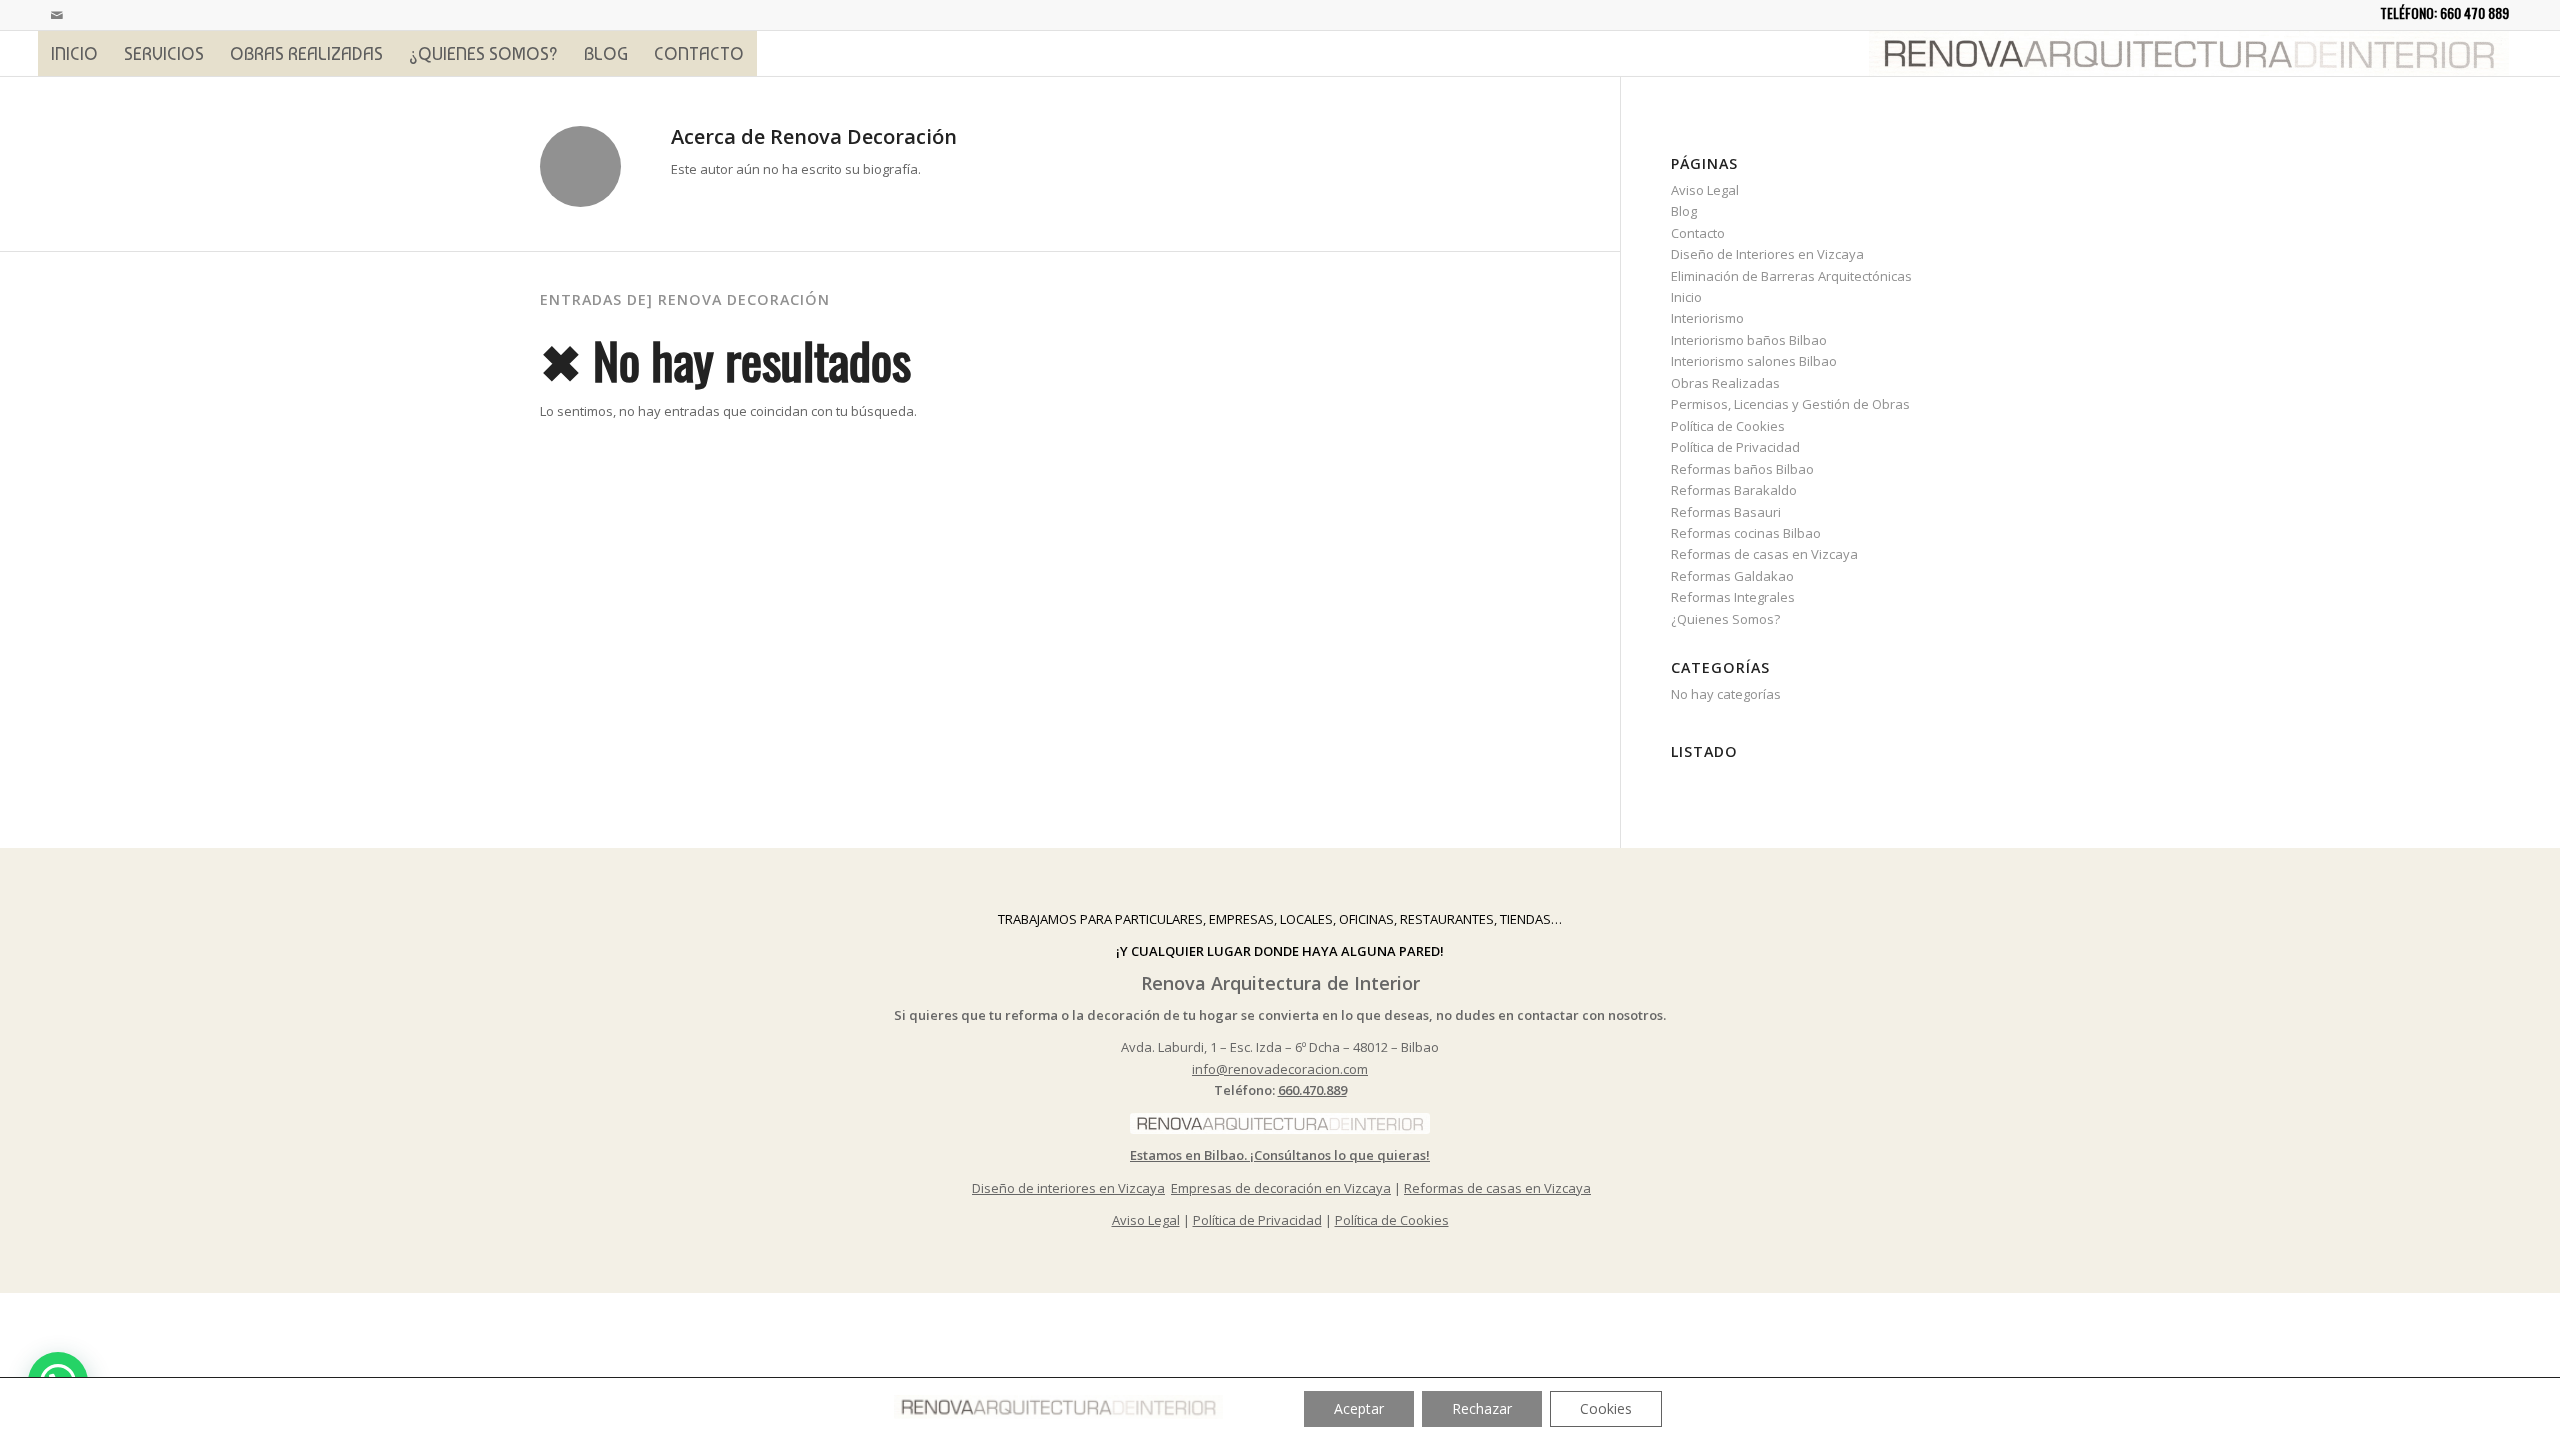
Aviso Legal (1705, 190)
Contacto (1698, 233)
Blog (1684, 211)
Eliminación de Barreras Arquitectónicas (1791, 276)
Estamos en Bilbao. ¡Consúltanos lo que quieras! (1280, 1155)
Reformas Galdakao (1732, 576)
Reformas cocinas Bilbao (1746, 533)
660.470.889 (1312, 1090)
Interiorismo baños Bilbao (1749, 340)
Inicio (1686, 297)
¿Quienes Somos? (1725, 619)
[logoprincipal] (2189, 53)
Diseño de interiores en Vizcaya (1068, 1188)
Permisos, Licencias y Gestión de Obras (1790, 404)
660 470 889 (2474, 12)
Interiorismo (1707, 318)
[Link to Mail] (57, 15)
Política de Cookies (1728, 426)
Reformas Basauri (1726, 512)
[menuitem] (74, 53)
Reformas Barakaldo (1734, 490)
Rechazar (1482, 1408)
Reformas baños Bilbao (1742, 469)
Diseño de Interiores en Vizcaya (1767, 254)
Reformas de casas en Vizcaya (1764, 554)
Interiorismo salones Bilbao (1754, 361)
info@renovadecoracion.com (1280, 1069)
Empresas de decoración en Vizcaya (1281, 1188)
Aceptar (1359, 1408)
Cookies (1606, 1408)
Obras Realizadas (1725, 383)
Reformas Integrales (1733, 597)
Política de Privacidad (1735, 447)
